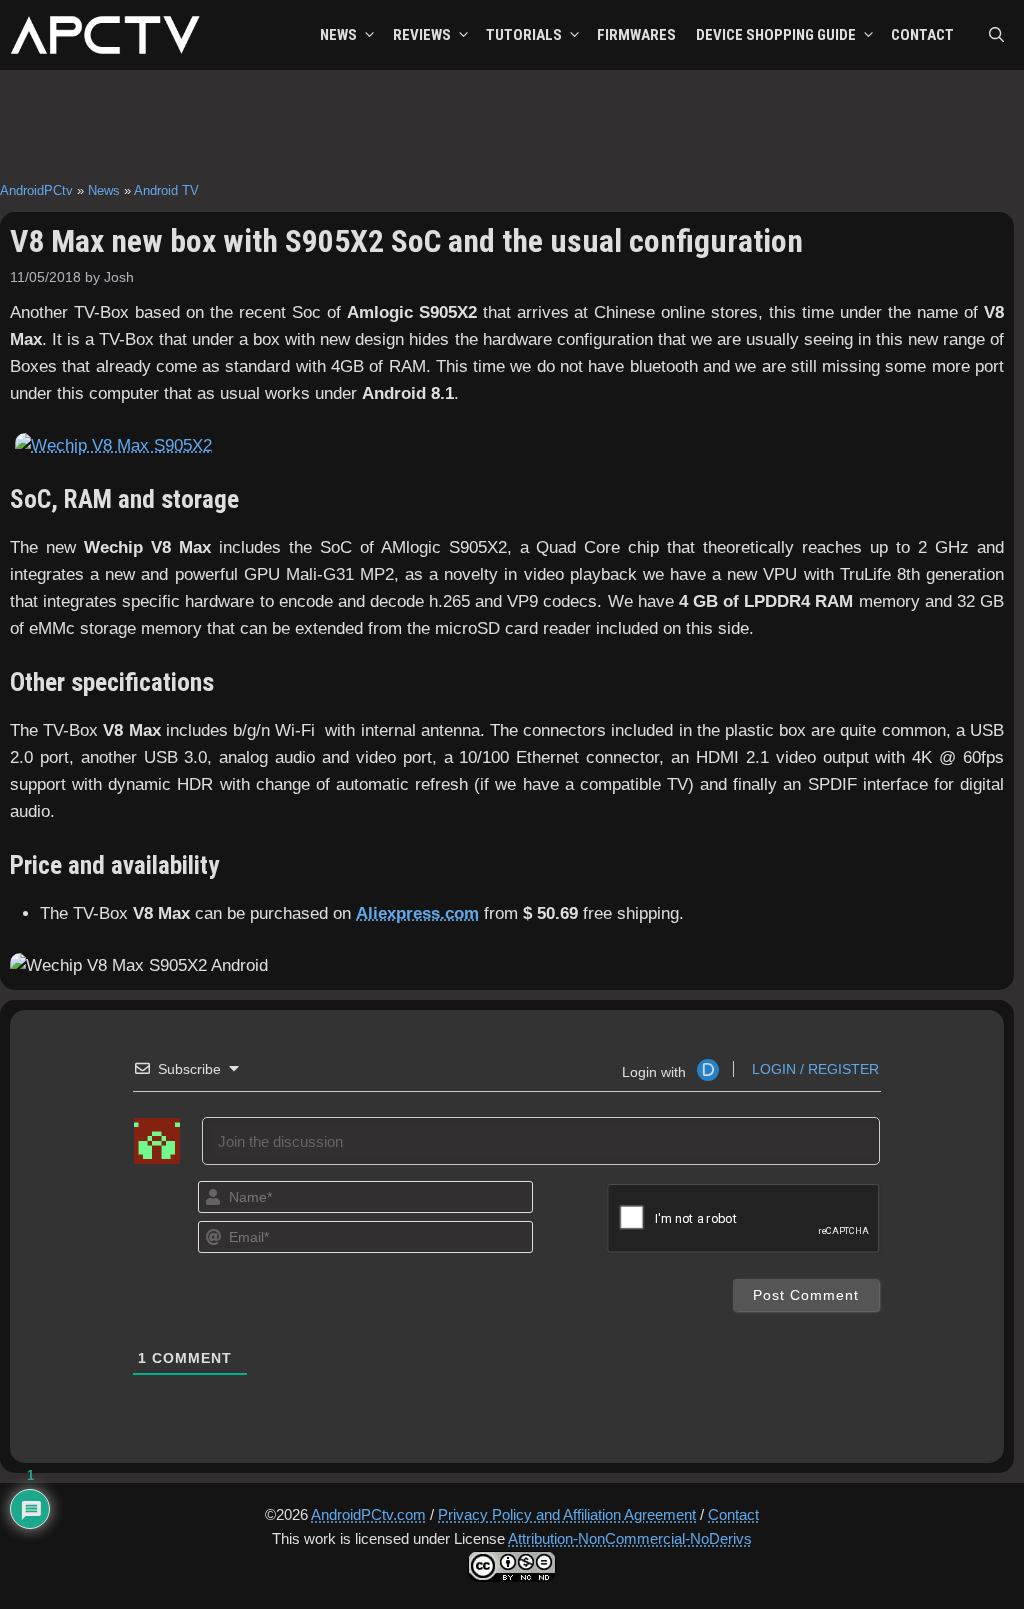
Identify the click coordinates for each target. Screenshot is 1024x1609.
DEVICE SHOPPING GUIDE (776, 35)
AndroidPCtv (36, 190)
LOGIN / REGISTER (813, 1069)
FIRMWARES (636, 35)
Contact (733, 1514)
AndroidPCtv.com (368, 1514)
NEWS (338, 35)
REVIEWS (422, 35)
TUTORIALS (524, 35)
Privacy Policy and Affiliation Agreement (567, 1514)
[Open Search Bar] (996, 35)
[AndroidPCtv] (105, 35)
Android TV (166, 190)
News (104, 190)
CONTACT (922, 35)
